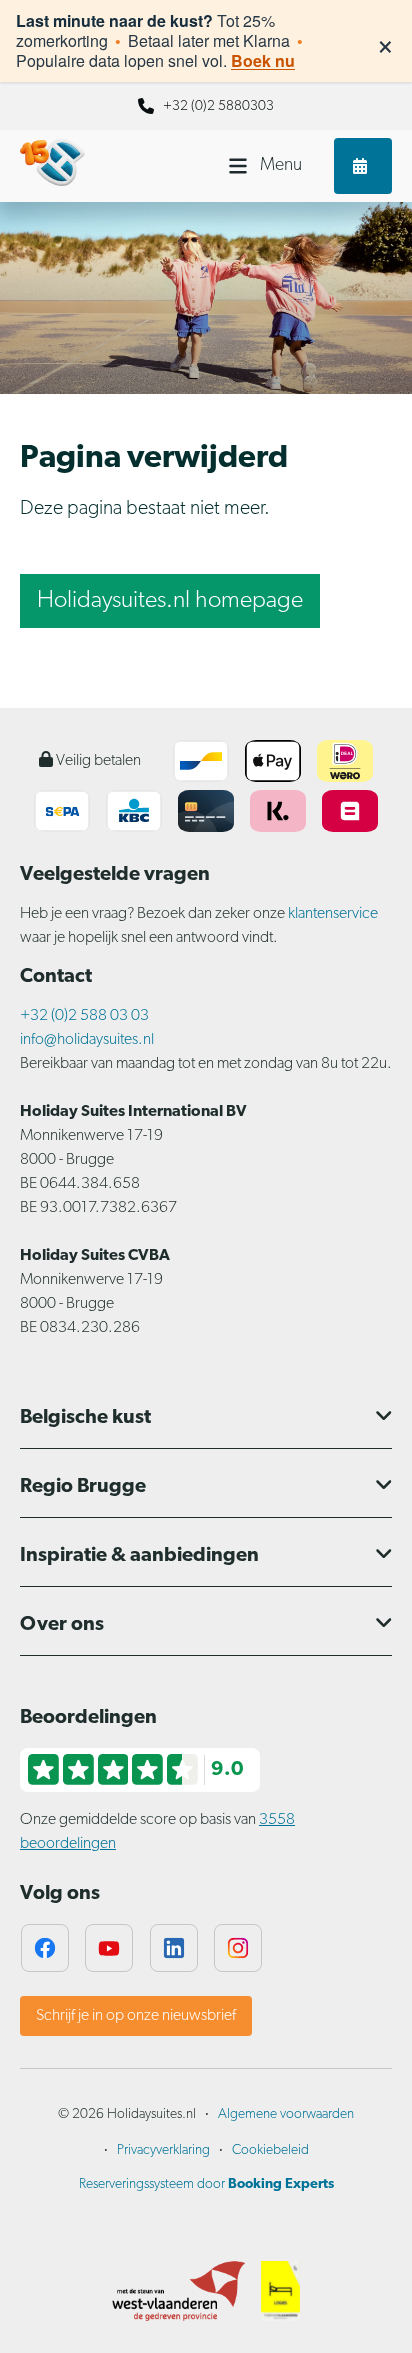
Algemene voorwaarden (286, 2114)
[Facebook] (45, 1948)
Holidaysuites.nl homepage (170, 601)
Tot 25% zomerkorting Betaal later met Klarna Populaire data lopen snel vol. (159, 41)
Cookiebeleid (270, 2150)
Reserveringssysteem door (206, 2184)
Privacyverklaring (163, 2150)
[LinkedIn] (174, 1948)
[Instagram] (238, 1948)
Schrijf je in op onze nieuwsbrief (136, 2016)
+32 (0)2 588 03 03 (84, 1016)
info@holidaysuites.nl (87, 1040)
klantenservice (333, 914)
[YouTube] (109, 1948)
